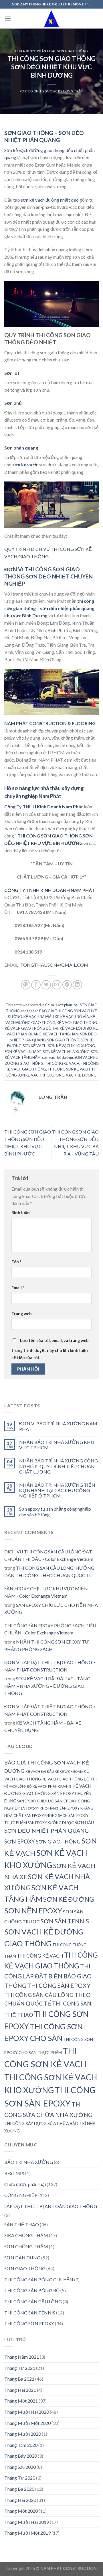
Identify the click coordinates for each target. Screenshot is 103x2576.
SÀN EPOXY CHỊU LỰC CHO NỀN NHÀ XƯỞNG (51, 1609)
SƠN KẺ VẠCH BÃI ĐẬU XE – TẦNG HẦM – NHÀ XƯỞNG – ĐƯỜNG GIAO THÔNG (47, 1686)
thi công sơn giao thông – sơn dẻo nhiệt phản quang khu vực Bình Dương (49, 608)
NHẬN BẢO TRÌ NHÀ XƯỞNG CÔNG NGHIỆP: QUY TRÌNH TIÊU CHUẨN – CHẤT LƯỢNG (59, 1466)
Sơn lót (12, 373)
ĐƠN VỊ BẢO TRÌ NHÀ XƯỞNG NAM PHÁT (58, 1426)
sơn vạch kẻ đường (58, 1057)
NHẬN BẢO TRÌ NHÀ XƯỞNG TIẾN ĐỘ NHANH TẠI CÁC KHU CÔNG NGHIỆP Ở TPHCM (57, 1490)
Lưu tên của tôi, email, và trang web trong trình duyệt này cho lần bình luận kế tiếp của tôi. (50, 1349)
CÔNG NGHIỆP (21, 2195)
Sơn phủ (13, 403)
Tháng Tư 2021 (20, 2368)
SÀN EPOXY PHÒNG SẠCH (46, 1816)
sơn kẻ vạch (25, 465)
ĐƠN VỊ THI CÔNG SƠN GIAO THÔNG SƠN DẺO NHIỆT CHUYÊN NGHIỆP (48, 576)
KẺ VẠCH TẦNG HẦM (61, 1034)
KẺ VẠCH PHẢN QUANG (52, 1786)
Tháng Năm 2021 (22, 2357)
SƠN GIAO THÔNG (73, 51)
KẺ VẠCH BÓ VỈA (75, 1017)
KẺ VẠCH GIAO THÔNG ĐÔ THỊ (32, 1028)
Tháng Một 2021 (21, 2401)
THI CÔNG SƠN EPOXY (29, 2323)
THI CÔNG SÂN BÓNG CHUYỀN (39, 2279)
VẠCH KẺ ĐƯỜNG (81, 1075)
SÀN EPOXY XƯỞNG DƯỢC (51, 1823)
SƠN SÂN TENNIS (65, 1921)
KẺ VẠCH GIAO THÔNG (77, 1023)
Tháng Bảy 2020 (21, 2456)
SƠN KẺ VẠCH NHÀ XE (23, 1052)
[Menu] (8, 18)
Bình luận (21, 1213)
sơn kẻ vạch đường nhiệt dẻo (50, 200)
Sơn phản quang (21, 448)
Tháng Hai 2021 (20, 2390)
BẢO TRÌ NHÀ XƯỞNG (29, 2162)
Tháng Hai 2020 (20, 2500)
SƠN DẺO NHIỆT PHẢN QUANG (46, 1831)
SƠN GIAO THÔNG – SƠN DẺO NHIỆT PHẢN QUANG (44, 136)
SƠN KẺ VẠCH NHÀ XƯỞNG (66, 1052)
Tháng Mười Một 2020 (27, 2423)
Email (18, 1288)
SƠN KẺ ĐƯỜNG (69, 1899)
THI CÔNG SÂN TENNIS (30, 2313)
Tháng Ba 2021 (19, 2379)
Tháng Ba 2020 (19, 2489)
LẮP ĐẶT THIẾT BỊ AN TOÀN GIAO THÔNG (51, 2206)
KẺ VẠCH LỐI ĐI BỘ (76, 1028)
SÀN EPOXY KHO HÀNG (40, 1808)
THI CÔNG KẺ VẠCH (62, 1063)
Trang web (21, 1314)
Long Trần (73, 91)
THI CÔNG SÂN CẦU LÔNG (33, 2301)
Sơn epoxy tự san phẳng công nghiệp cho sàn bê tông (55, 1511)
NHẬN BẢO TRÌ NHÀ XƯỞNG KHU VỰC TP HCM (57, 1445)
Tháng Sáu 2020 (20, 2467)
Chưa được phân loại (35, 51)
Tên (16, 1262)
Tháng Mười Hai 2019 (27, 2522)
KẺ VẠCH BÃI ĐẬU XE (41, 1017)
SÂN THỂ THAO (22, 2224)
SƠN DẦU (84, 1822)
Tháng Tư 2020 (20, 2478)
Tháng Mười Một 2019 (27, 2533)
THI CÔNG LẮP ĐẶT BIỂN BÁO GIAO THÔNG (48, 1976)
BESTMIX (14, 2173)
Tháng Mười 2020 (23, 2434)
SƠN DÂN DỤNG (22, 2258)
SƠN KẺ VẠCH (35, 1046)
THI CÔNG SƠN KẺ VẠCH (69, 1069)
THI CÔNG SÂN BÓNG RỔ (32, 2290)
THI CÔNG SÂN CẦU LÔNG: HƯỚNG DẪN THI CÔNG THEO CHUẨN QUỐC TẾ (49, 1572)
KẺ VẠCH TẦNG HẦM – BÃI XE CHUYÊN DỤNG (43, 1726)
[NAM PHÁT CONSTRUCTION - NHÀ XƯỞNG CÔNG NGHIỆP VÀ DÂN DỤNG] (52, 18)
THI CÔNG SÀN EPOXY (59, 1986)
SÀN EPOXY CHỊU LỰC (35, 1801)
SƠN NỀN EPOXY (33, 1911)
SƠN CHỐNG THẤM (26, 2246)
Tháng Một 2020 (21, 2511)
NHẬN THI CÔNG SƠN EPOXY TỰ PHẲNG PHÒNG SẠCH (47, 1645)
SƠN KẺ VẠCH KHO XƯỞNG (72, 1046)
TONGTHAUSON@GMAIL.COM (54, 965)
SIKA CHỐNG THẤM (26, 2235)
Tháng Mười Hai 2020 (27, 2412)
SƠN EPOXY (20, 1841)
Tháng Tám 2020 (21, 2445)
